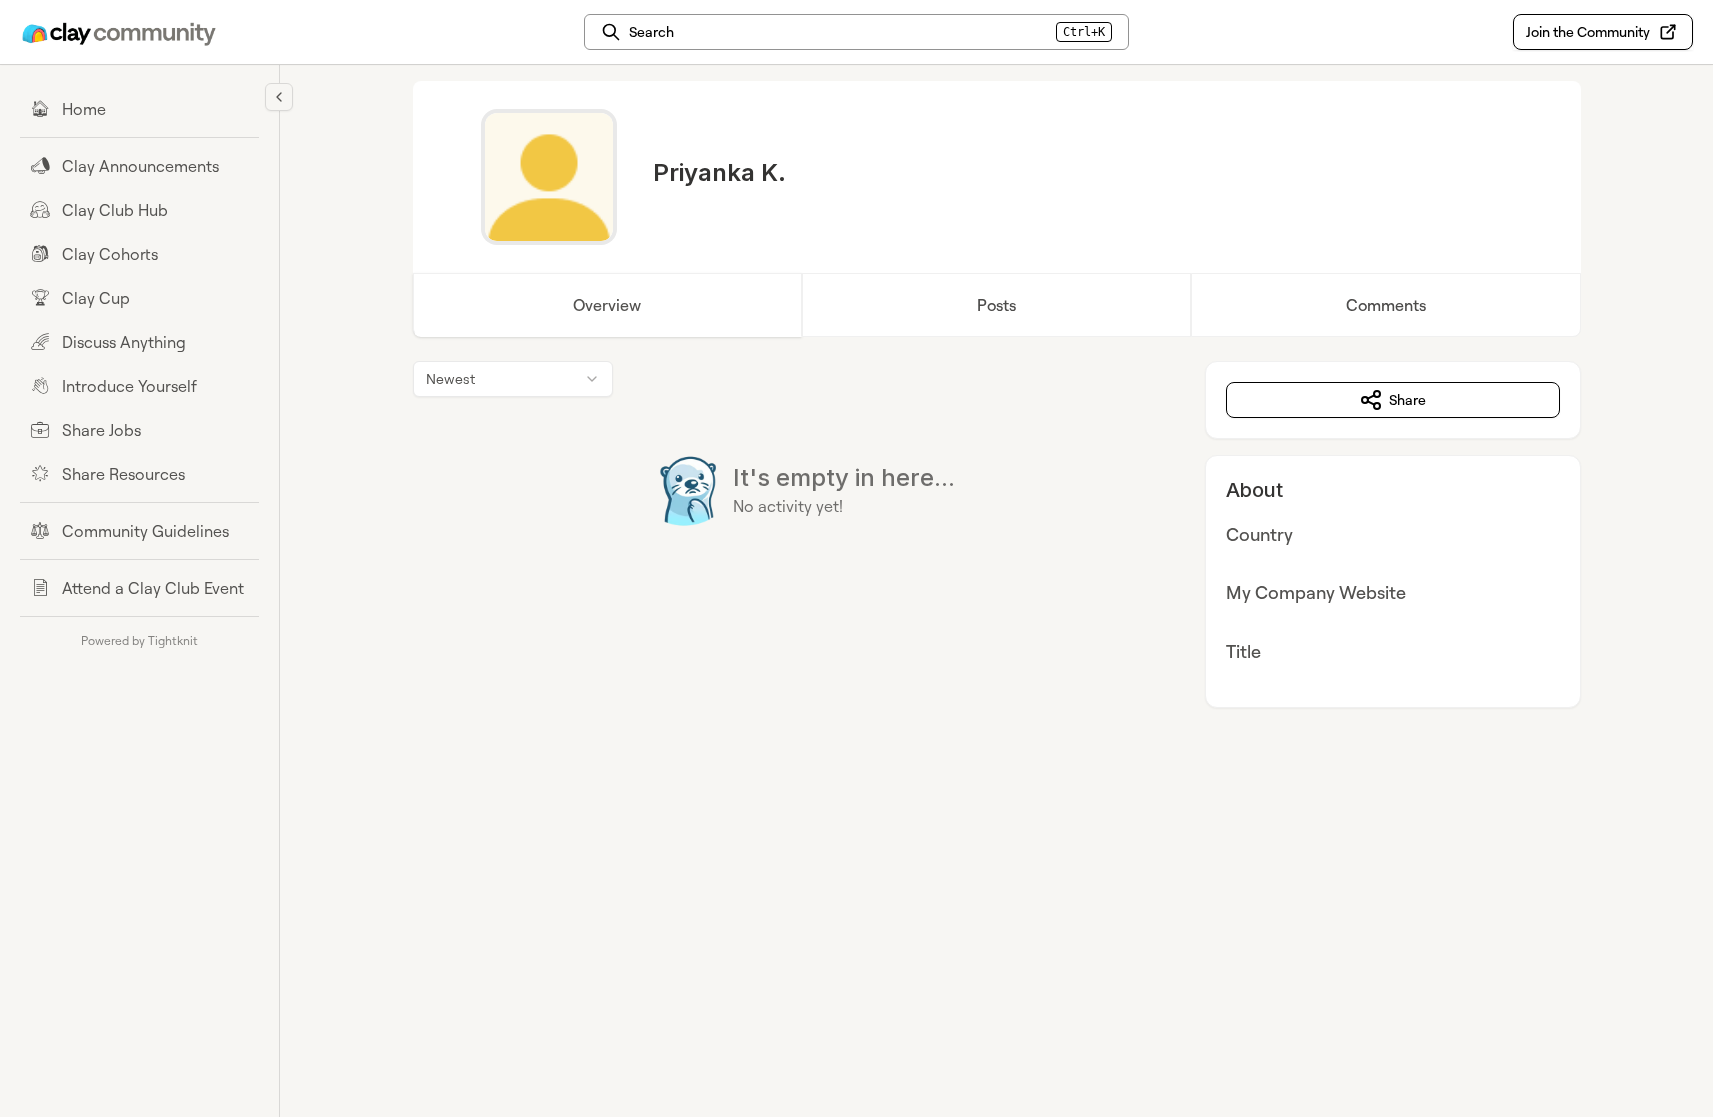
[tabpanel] (997, 534)
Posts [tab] (996, 305)
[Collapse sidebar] (279, 97)
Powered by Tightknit (139, 640)
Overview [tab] (607, 305)
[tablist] (997, 305)
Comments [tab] (1386, 305)
